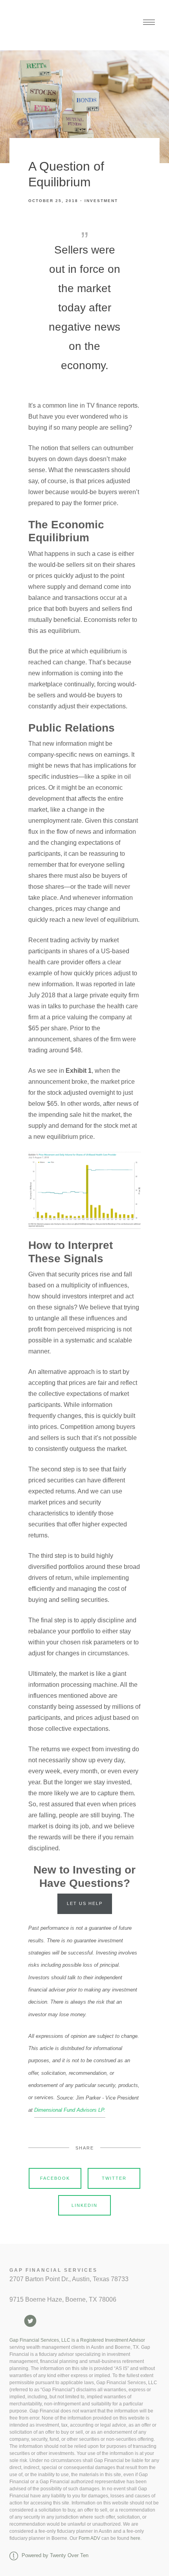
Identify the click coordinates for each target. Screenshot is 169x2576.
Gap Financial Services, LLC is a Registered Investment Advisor (77, 2340)
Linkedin (84, 2205)
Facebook (55, 2178)
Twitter (114, 2178)
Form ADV (89, 2538)
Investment (101, 201)
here (135, 2538)
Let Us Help (85, 1903)
